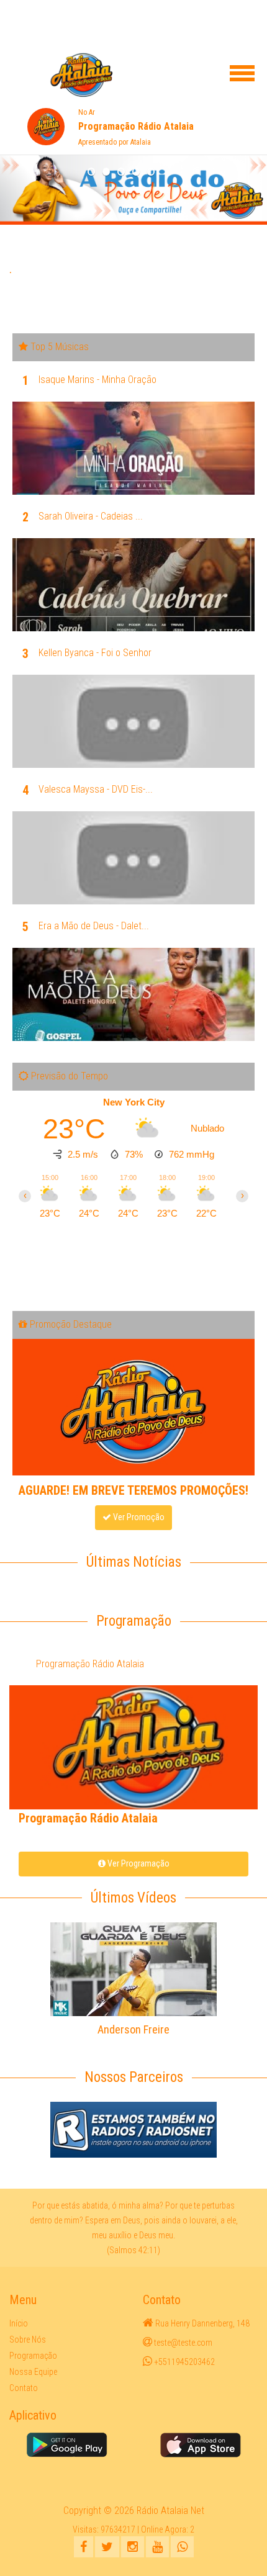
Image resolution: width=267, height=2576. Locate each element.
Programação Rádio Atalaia (90, 1664)
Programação (33, 2356)
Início (19, 2323)
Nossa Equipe (33, 2372)
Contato (24, 2388)
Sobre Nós (28, 2340)
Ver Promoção (138, 1517)
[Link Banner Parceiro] (133, 2129)
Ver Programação (138, 1863)
